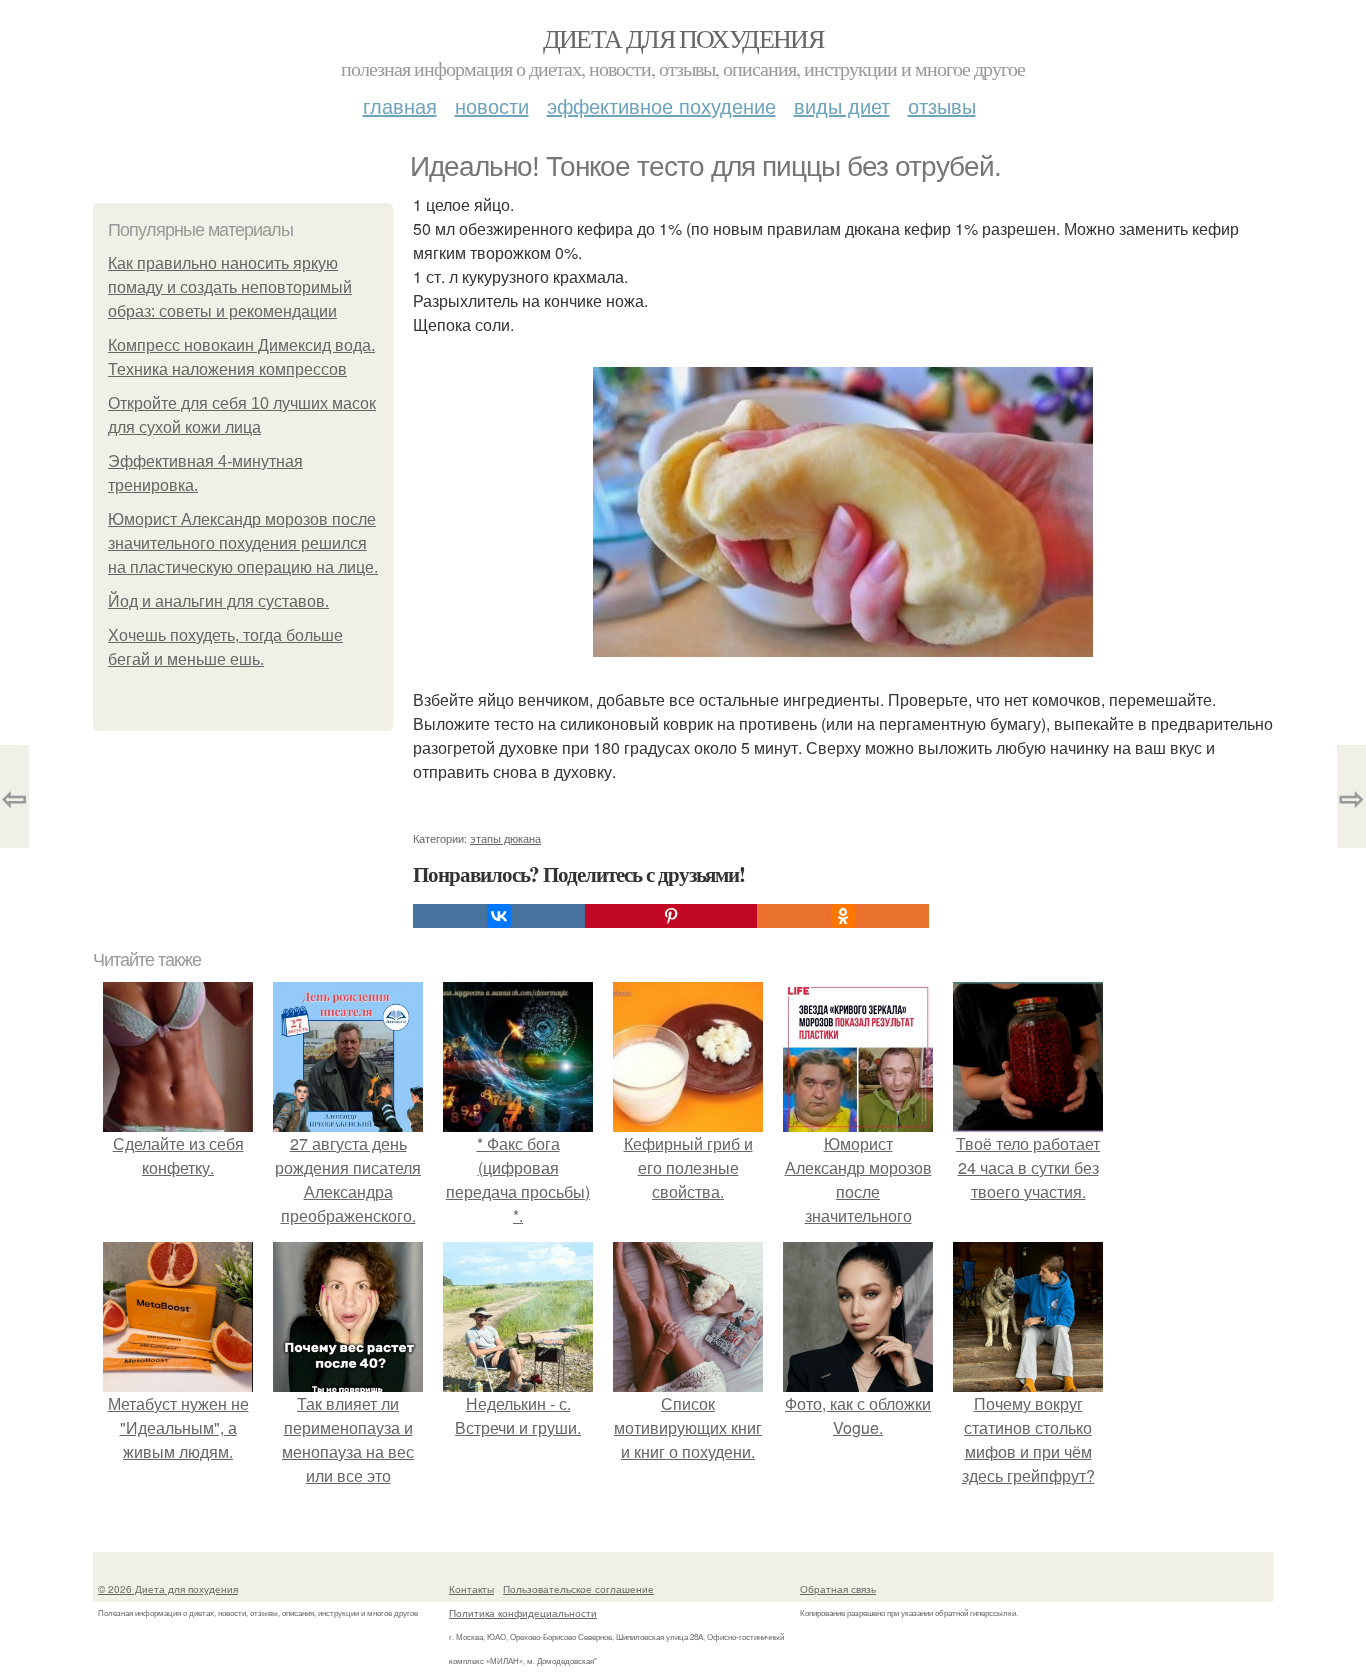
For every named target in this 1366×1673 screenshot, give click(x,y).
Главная (400, 105)
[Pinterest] (671, 916)
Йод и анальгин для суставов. (218, 601)
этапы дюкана (505, 838)
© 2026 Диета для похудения (168, 1589)
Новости (492, 105)
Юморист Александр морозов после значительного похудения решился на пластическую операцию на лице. (243, 543)
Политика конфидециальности (523, 1613)
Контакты (471, 1589)
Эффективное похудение (661, 105)
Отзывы (942, 105)
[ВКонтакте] (499, 916)
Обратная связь (838, 1589)
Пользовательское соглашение (578, 1589)
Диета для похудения (683, 38)
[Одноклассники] (843, 916)
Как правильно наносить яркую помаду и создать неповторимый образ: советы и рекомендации (230, 287)
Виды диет (842, 105)
